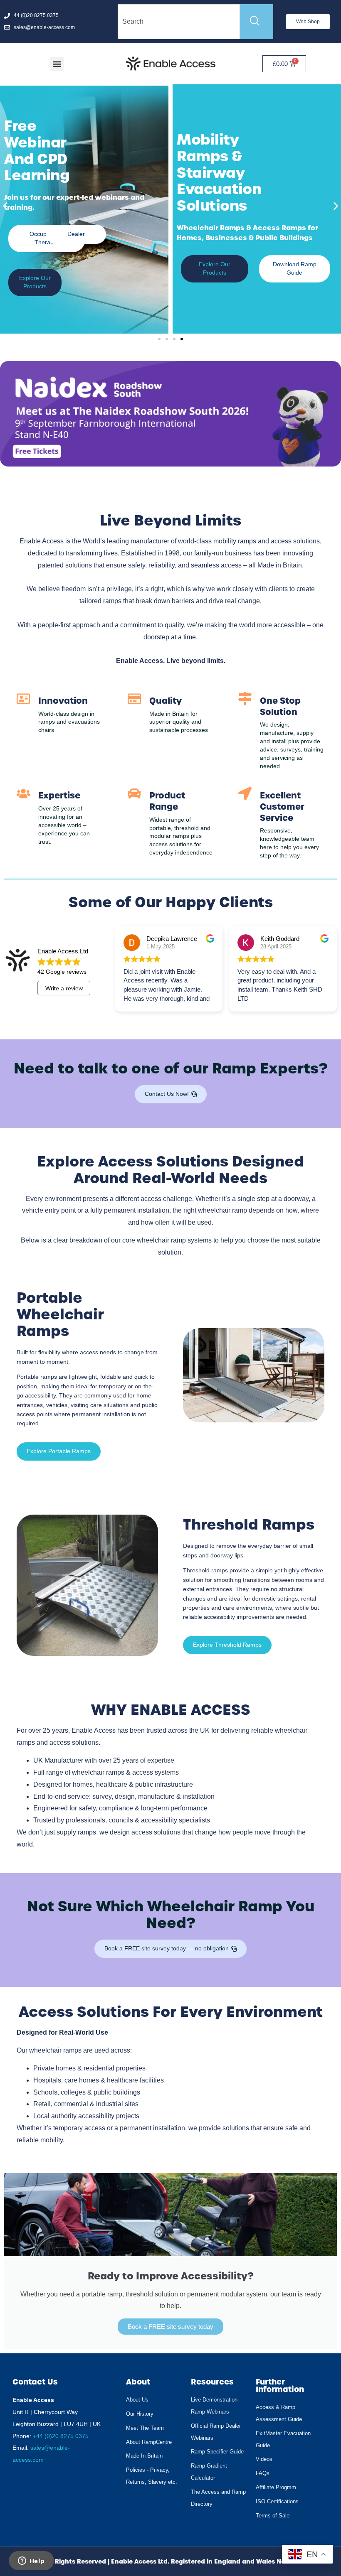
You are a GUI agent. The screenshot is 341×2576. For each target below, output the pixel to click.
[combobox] (179, 22)
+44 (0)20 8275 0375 (61, 2436)
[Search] (257, 22)
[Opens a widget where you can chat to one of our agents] (31, 2561)
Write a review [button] (64, 988)
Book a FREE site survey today (170, 2327)
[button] (57, 64)
